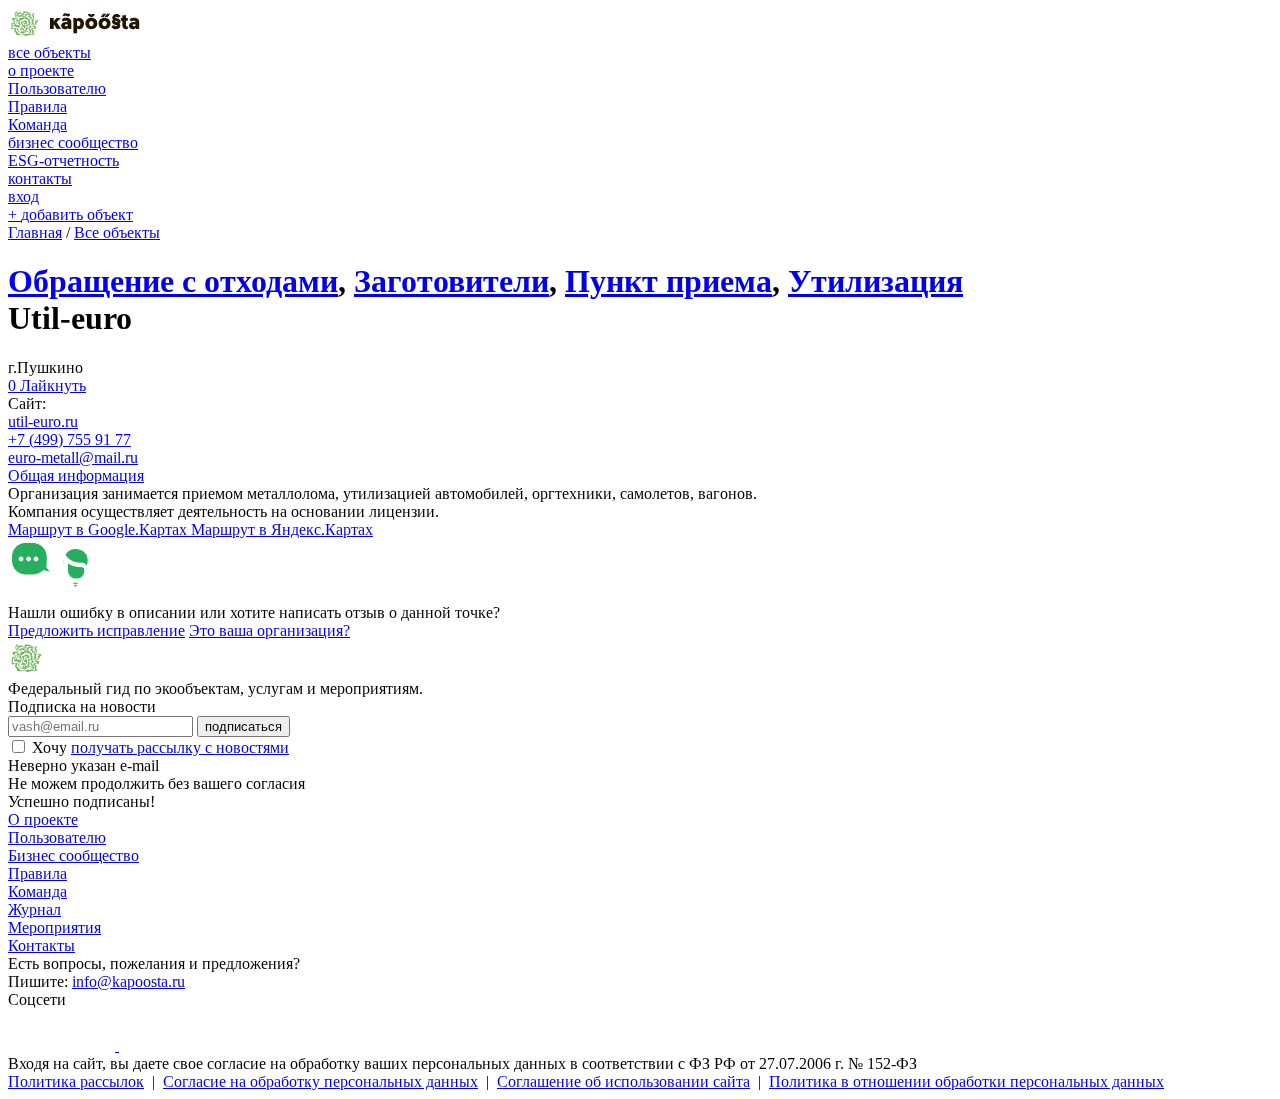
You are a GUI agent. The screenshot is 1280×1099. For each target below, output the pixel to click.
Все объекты (117, 232)
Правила (37, 106)
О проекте (43, 819)
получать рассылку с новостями (180, 747)
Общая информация (76, 475)
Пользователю (57, 88)
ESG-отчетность (63, 160)
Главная (35, 232)
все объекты (49, 52)
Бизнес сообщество (73, 855)
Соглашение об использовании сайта (623, 1081)
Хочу (160, 747)
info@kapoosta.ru (128, 981)
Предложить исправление (96, 630)
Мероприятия (54, 927)
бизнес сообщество (73, 142)
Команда (37, 124)
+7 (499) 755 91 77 (69, 439)
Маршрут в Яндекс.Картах (282, 529)
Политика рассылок (76, 1081)
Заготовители (451, 281)
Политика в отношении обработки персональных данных (966, 1081)
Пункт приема (668, 281)
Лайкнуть (47, 385)
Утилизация (875, 281)
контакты (40, 178)
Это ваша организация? (269, 630)
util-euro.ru (43, 421)
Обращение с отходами (173, 281)
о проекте (41, 70)
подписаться (243, 726)
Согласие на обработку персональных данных (320, 1081)
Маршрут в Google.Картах (99, 529)
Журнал (34, 909)
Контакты (41, 945)
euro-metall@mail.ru (73, 457)
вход (23, 196)
